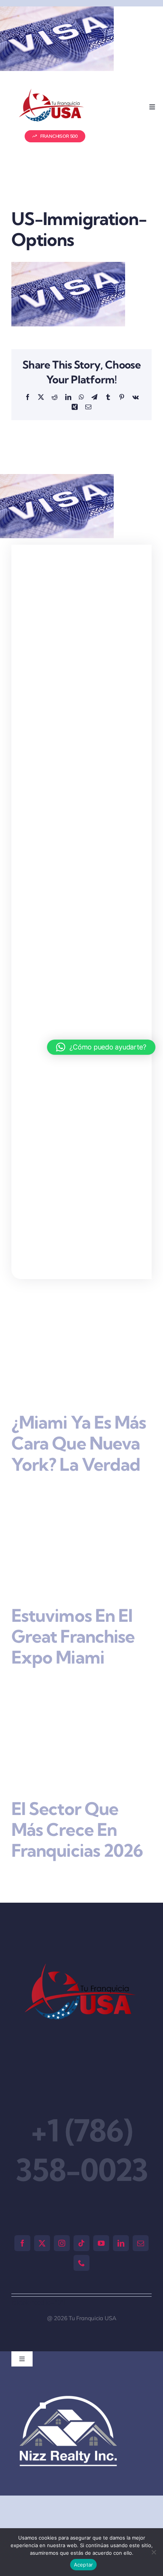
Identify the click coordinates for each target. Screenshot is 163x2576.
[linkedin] (121, 2243)
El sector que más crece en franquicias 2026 (77, 1830)
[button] (43, 2406)
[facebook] (22, 2243)
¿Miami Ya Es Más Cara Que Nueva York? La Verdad (79, 1443)
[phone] (81, 2263)
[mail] (141, 2243)
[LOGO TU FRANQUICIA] (52, 92)
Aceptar (84, 2565)
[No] (154, 2552)
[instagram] (62, 2243)
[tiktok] (81, 2243)
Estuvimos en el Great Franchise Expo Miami (73, 1636)
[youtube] (101, 2243)
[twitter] (42, 2243)
